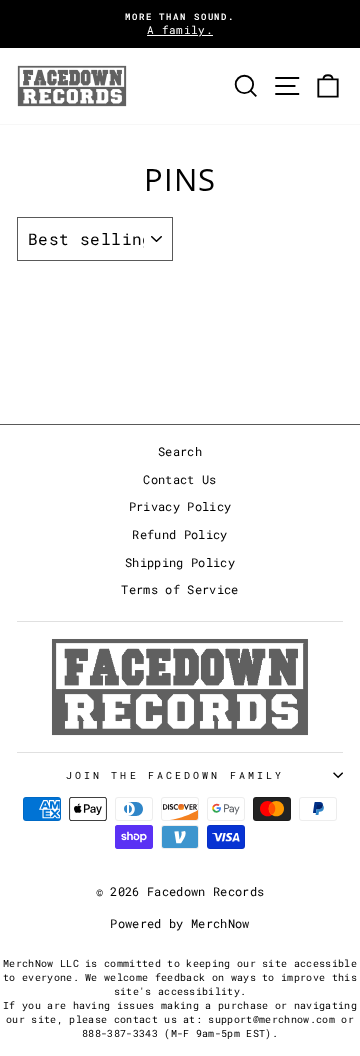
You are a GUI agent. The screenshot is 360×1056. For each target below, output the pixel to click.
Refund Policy (179, 534)
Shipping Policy (180, 562)
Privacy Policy (180, 506)
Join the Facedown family (175, 775)
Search (180, 451)
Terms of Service (179, 589)
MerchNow (220, 923)
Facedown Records (205, 891)
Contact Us (179, 479)
